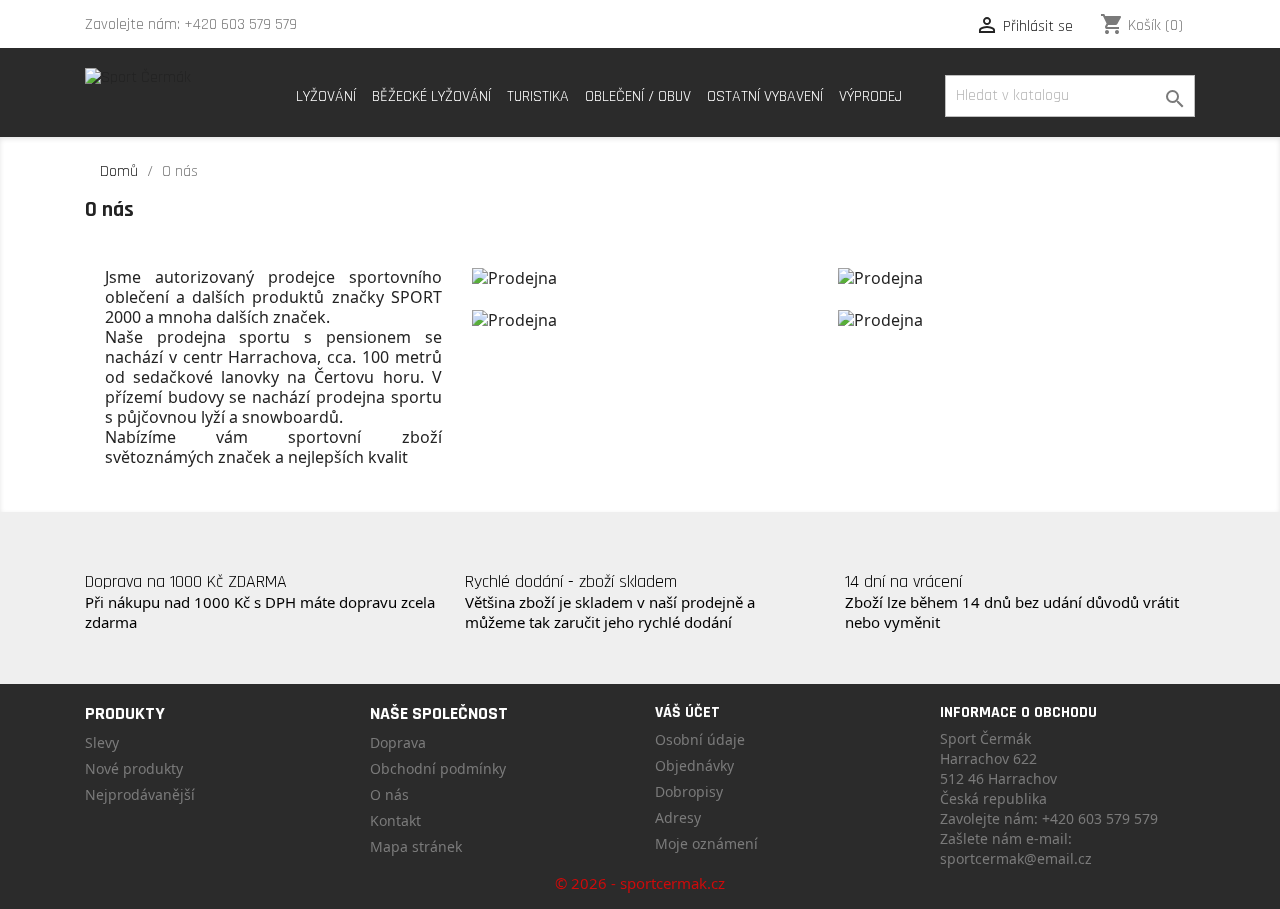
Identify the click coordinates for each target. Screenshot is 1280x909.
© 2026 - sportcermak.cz (640, 883)
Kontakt (395, 820)
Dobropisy (689, 791)
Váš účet (687, 712)
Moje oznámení (706, 843)
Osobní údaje (700, 739)
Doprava (398, 742)
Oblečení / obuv (638, 96)
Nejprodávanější (140, 794)
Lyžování (326, 96)
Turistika (538, 96)
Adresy (678, 817)
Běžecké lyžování (431, 96)
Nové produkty (134, 768)
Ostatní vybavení (765, 96)
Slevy (102, 742)
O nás (389, 794)
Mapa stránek (416, 846)
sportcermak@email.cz (1016, 858)
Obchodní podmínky (438, 768)
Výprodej (870, 96)
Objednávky (694, 765)
